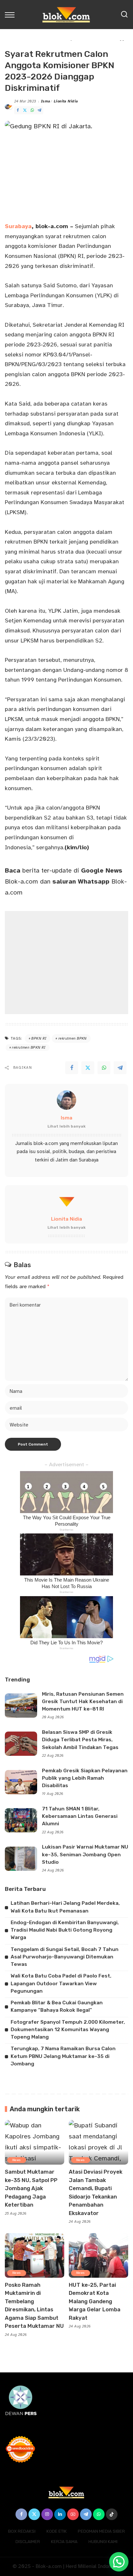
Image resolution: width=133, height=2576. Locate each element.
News (17, 2160)
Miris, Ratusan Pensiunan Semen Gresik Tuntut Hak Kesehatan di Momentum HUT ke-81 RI (83, 1702)
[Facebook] (18, 110)
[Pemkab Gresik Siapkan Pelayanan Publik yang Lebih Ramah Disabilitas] (21, 1782)
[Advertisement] (66, 963)
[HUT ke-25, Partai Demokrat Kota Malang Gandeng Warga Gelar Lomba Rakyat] (98, 2255)
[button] (119, 2562)
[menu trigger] (11, 15)
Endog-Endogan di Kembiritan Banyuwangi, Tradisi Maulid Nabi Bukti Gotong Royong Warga (65, 1930)
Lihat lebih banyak (66, 1126)
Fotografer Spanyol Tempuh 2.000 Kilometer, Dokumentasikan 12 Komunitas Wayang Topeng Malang (68, 2030)
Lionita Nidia (66, 101)
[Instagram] (47, 2514)
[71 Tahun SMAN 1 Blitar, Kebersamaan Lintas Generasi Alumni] (21, 1820)
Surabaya (18, 226)
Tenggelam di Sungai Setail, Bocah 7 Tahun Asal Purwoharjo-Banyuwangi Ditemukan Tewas (65, 1957)
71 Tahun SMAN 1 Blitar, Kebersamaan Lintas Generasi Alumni (80, 1816)
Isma (46, 101)
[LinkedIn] (60, 2514)
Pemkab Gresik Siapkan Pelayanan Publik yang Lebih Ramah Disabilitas (85, 1778)
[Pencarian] (124, 15)
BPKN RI (39, 1039)
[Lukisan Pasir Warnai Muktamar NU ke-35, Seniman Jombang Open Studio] (21, 1859)
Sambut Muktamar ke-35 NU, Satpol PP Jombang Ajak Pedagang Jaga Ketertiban (31, 2188)
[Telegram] (39, 110)
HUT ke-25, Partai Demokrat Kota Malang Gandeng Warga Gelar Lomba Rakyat (95, 2301)
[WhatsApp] (32, 110)
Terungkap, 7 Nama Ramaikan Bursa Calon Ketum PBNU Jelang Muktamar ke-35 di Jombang (63, 2056)
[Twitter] (25, 110)
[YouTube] (73, 2514)
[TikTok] (112, 2514)
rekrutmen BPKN (73, 1039)
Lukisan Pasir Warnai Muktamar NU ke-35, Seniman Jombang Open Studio (85, 1855)
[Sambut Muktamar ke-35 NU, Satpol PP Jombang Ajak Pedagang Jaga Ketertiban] (35, 2142)
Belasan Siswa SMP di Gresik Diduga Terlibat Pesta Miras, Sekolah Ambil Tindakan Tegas (80, 1740)
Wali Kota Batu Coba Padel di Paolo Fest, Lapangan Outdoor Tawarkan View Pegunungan (61, 1983)
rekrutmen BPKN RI (29, 1048)
